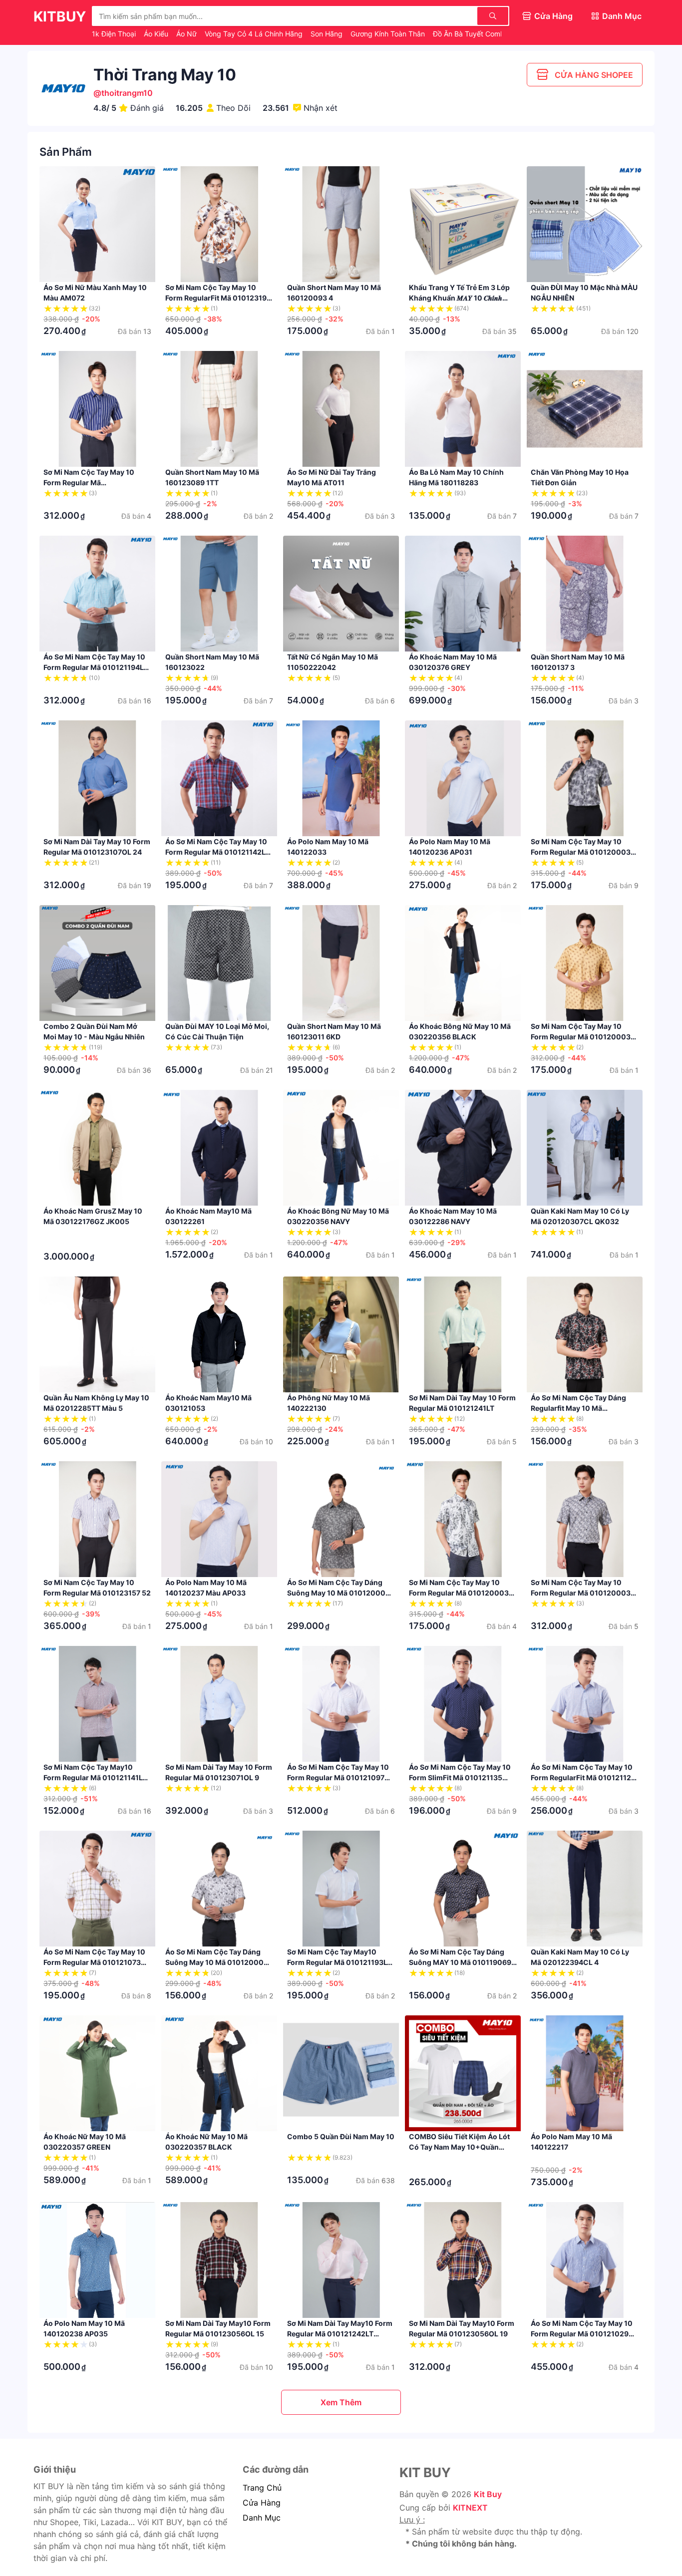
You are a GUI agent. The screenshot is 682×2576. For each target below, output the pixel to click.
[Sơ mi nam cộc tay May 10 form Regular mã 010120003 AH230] (585, 1519)
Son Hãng (328, 34)
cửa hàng (262, 2503)
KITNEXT (470, 2508)
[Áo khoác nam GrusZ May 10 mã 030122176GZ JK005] (97, 1148)
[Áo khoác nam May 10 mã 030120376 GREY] (463, 594)
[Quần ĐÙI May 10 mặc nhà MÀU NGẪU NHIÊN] (585, 224)
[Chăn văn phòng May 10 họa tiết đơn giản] (585, 409)
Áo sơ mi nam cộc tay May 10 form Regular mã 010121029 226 (582, 2334)
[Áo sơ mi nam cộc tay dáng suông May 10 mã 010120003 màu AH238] (219, 1889)
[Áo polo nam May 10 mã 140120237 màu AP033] (219, 1519)
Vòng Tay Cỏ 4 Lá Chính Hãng (255, 34)
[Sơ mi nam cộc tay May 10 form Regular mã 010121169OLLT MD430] (97, 409)
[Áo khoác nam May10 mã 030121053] (219, 1334)
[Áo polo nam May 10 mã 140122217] (585, 2073)
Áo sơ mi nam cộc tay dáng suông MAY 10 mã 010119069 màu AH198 (460, 1962)
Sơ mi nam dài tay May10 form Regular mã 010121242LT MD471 (340, 2334)
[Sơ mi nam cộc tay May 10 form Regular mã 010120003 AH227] (463, 1519)
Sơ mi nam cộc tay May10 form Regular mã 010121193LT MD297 (339, 1962)
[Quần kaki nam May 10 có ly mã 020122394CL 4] (585, 1889)
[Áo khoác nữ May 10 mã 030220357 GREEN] (97, 2073)
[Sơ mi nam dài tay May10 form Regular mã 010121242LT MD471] (341, 2260)
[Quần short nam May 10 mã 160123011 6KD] (341, 963)
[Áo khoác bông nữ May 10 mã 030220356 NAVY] (341, 1148)
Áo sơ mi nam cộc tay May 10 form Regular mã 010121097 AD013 (338, 1777)
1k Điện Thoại (115, 34)
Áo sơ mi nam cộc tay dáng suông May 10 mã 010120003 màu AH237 (339, 1593)
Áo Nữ (187, 34)
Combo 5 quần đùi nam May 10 (341, 2136)
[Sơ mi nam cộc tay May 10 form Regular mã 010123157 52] (97, 1519)
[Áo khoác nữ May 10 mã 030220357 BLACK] (219, 2073)
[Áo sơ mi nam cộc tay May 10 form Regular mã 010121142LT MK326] (219, 778)
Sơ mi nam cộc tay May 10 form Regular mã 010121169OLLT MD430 (89, 483)
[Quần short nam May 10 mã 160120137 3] (585, 594)
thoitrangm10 (127, 93)
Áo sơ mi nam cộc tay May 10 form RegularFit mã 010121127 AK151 (583, 1777)
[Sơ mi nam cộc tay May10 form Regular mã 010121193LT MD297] (341, 1889)
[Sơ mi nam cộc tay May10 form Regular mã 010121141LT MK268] (97, 1704)
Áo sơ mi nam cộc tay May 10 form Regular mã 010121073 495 (94, 1962)
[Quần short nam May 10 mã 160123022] (219, 594)
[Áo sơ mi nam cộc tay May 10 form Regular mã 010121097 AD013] (341, 1704)
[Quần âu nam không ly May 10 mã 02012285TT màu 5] (97, 1334)
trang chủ (262, 2488)
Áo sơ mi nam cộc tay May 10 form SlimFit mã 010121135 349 (460, 1777)
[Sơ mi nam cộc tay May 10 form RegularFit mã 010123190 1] (219, 224)
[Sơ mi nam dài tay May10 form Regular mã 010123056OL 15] (219, 2260)
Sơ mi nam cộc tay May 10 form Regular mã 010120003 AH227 (459, 1593)
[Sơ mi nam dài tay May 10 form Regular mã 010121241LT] (463, 1334)
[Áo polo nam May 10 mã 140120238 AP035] (97, 2260)
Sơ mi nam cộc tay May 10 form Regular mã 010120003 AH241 (581, 852)
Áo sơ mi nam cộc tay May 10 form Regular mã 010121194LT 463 (96, 667)
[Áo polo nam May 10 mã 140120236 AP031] (463, 778)
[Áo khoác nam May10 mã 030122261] (219, 1148)
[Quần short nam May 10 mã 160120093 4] (341, 224)
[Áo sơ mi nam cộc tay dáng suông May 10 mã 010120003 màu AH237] (341, 1519)
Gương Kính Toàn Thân (389, 34)
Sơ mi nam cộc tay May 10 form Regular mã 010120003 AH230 (581, 1593)
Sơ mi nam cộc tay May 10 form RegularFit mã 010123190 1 (218, 298)
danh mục (262, 2518)
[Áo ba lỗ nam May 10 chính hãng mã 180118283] (463, 409)
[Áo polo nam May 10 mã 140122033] (341, 778)
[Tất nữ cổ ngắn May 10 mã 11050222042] (341, 594)
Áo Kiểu (157, 34)
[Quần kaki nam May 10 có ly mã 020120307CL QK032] (585, 1148)
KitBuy (60, 16)
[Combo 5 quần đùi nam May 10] (341, 2073)
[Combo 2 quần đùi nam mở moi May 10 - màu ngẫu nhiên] (97, 963)
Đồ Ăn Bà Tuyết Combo (472, 34)
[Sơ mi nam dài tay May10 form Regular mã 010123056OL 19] (463, 2260)
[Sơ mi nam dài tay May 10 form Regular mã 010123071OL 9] (219, 1704)
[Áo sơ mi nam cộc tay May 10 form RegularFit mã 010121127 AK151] (585, 1704)
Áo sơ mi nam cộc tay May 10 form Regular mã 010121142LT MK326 (217, 852)
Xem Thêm (341, 2402)
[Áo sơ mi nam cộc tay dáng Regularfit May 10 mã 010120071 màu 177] (585, 1334)
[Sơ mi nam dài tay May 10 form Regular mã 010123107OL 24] (97, 778)
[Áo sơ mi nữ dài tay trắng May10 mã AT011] (341, 409)
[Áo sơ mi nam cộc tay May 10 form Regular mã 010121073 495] (97, 1889)
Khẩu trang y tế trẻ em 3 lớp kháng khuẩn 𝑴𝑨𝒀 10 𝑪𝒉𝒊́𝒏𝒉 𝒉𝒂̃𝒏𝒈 (459, 298)
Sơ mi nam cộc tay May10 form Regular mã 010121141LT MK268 (95, 1777)
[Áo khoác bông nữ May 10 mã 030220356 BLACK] (463, 963)
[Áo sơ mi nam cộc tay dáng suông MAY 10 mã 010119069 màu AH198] (463, 1889)
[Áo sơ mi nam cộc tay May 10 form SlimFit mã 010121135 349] (463, 1704)
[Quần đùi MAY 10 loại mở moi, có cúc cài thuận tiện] (219, 963)
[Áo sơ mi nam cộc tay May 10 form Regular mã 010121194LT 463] (97, 594)
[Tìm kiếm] (493, 16)
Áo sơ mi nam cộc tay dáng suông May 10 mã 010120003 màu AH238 (217, 1962)
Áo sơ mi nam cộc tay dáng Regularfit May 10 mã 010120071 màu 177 (578, 1408)
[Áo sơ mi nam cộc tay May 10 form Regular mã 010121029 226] (585, 2260)
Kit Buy (488, 2494)
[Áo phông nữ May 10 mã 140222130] (341, 1334)
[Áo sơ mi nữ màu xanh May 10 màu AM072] (97, 224)
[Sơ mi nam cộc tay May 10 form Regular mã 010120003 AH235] (585, 963)
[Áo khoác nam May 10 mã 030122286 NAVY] (463, 1148)
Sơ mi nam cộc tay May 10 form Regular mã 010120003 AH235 (581, 1037)
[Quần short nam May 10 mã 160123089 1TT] (219, 409)
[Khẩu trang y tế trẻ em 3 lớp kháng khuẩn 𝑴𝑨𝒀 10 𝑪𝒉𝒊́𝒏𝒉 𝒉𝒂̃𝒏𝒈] (463, 224)
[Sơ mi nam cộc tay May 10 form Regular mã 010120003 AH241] (585, 778)
